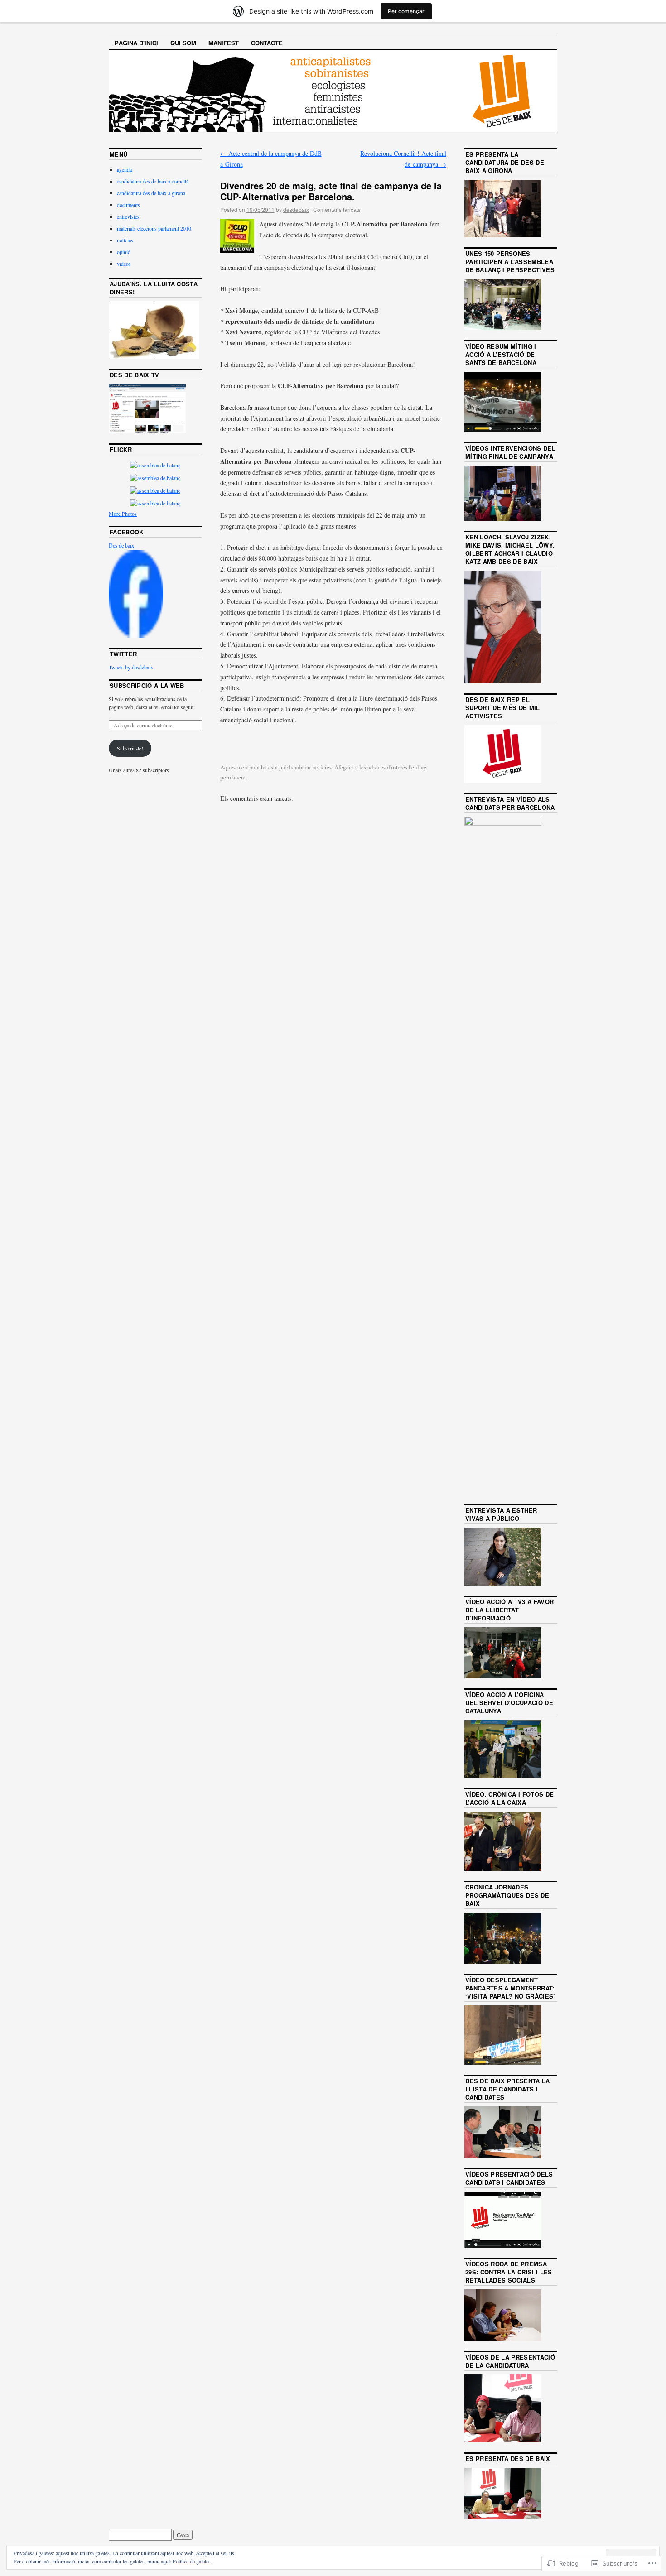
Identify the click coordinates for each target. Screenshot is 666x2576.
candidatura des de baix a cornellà (153, 181)
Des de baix (121, 546)
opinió (124, 252)
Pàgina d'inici (136, 43)
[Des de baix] (136, 635)
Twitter (123, 654)
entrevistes (128, 216)
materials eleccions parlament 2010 (154, 228)
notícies (322, 767)
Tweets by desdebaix (131, 667)
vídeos (124, 264)
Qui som (183, 43)
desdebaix (296, 209)
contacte (267, 43)
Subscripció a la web (147, 685)
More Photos (123, 514)
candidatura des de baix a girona (151, 193)
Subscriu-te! (130, 748)
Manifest (224, 43)
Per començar (406, 11)
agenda (124, 169)
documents (128, 205)
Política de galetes (192, 2561)
